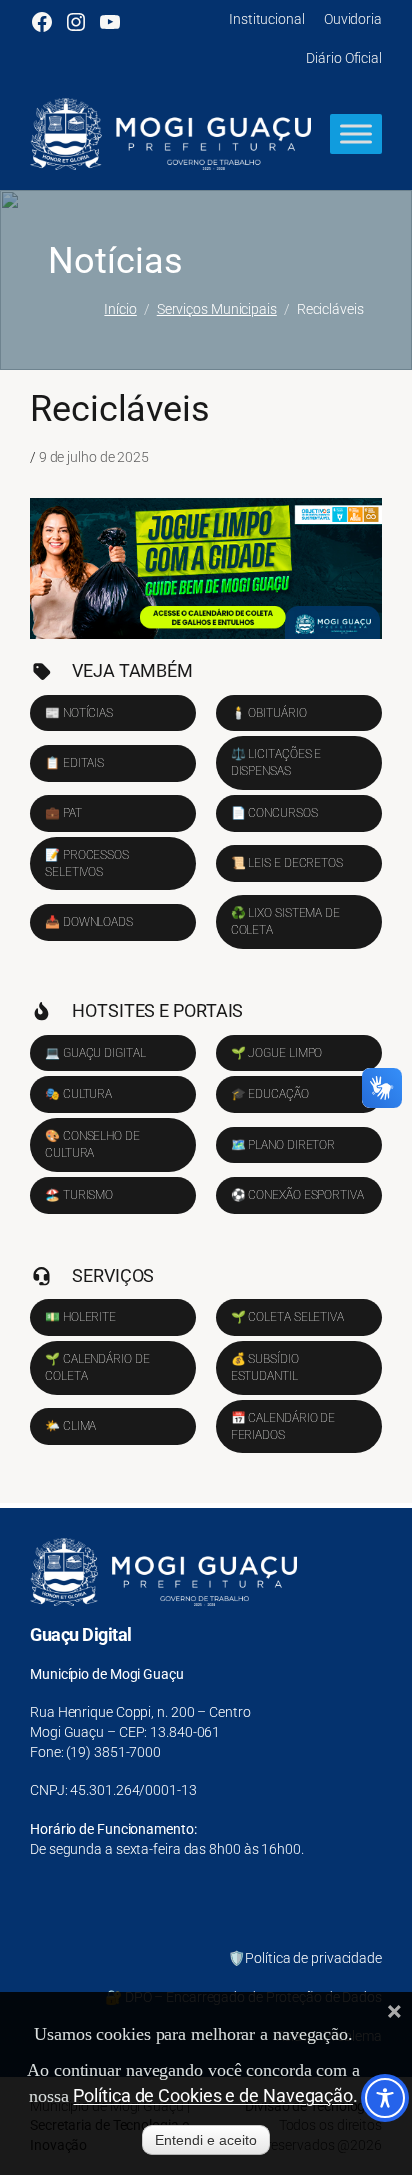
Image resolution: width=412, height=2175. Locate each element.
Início (120, 309)
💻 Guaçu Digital (95, 1053)
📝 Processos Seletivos (87, 863)
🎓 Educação (270, 1094)
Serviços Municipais (217, 309)
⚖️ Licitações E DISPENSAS (276, 762)
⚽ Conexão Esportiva (297, 1195)
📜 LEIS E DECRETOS (287, 863)
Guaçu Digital (81, 1634)
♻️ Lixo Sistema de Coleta (285, 921)
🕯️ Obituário (269, 713)
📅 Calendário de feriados (283, 1426)
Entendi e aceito (206, 2140)
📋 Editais (74, 763)
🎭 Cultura (78, 1094)
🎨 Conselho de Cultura (92, 1144)
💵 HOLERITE (80, 1317)
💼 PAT (63, 813)
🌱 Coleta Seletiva (287, 1317)
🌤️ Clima (70, 1426)
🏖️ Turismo (79, 1195)
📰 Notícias (79, 713)
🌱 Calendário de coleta (97, 1367)
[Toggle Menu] (356, 134)
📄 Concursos (274, 813)
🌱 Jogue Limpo (277, 1053)
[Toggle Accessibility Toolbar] (385, 2098)
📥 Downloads (89, 922)
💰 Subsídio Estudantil (265, 1367)
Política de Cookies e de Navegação (213, 2095)
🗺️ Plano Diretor (283, 1145)
